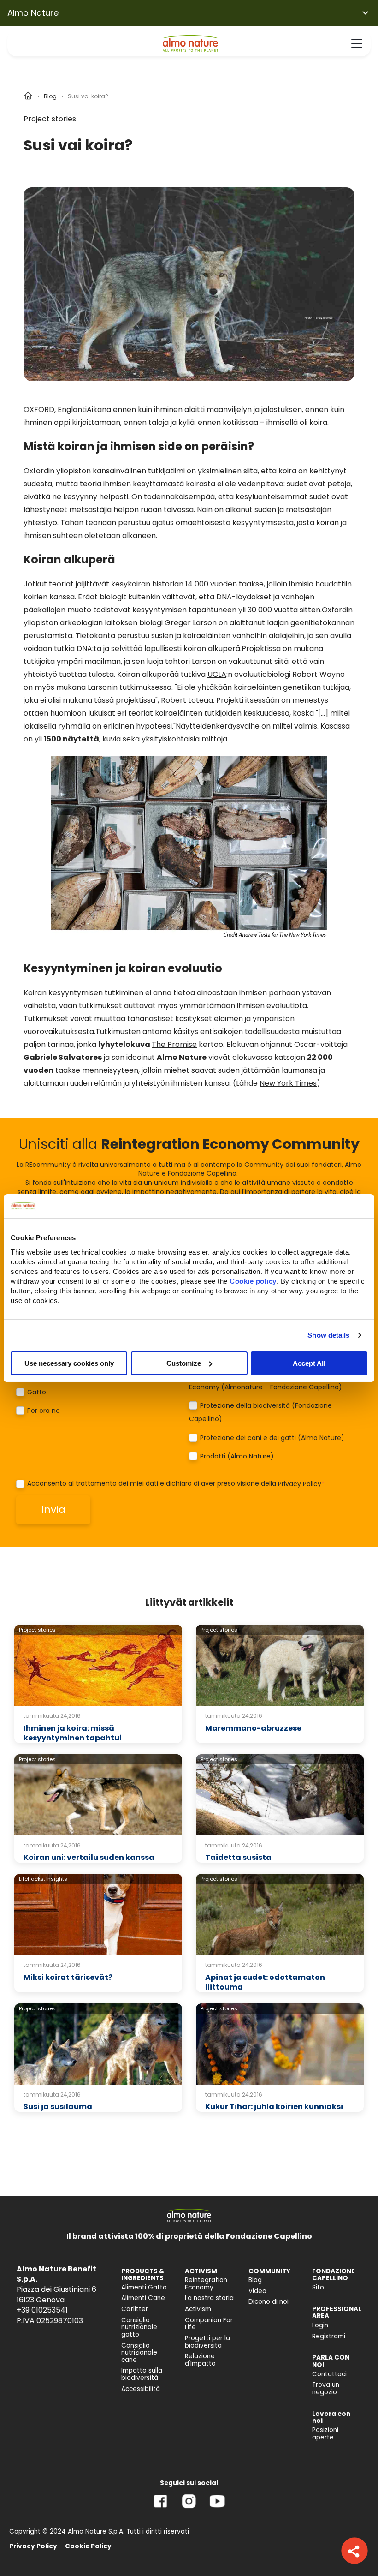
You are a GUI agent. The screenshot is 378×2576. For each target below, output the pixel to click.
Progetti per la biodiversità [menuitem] (207, 2342)
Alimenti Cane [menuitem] (143, 2298)
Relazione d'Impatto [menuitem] (200, 2360)
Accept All (309, 1363)
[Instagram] (189, 2508)
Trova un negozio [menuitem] (326, 2388)
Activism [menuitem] (198, 2309)
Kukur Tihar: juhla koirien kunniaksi (274, 2107)
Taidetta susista (238, 1857)
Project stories (50, 119)
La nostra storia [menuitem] (209, 2298)
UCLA (217, 674)
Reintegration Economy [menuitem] (206, 2284)
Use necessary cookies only (69, 1363)
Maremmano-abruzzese (253, 1728)
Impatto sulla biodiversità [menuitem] (142, 2374)
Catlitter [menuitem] (135, 2309)
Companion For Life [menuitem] (209, 2324)
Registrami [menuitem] (329, 2336)
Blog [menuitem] (255, 2280)
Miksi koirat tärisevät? (68, 1977)
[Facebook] (161, 2508)
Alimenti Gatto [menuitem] (144, 2287)
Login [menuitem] (320, 2325)
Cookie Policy (88, 2546)
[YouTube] (217, 2508)
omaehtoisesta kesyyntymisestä (235, 523)
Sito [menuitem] (318, 2287)
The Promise (174, 1044)
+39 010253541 (42, 2310)
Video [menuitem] (257, 2291)
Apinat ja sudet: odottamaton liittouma (265, 1982)
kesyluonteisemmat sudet (283, 497)
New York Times (288, 1083)
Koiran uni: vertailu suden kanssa (89, 1857)
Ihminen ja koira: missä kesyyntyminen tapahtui (73, 1733)
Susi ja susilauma (58, 2107)
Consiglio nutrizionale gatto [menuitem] (139, 2327)
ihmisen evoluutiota (272, 1006)
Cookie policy (253, 1281)
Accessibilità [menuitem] (141, 2389)
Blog (50, 96)
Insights (57, 1879)
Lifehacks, (32, 1879)
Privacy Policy (300, 1484)
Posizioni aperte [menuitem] (325, 2434)
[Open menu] (357, 43)
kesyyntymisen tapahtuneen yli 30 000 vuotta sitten (226, 610)
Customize (184, 1363)
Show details (328, 1335)
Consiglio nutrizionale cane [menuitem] (139, 2353)
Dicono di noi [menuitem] (269, 2302)
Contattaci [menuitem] (329, 2374)
